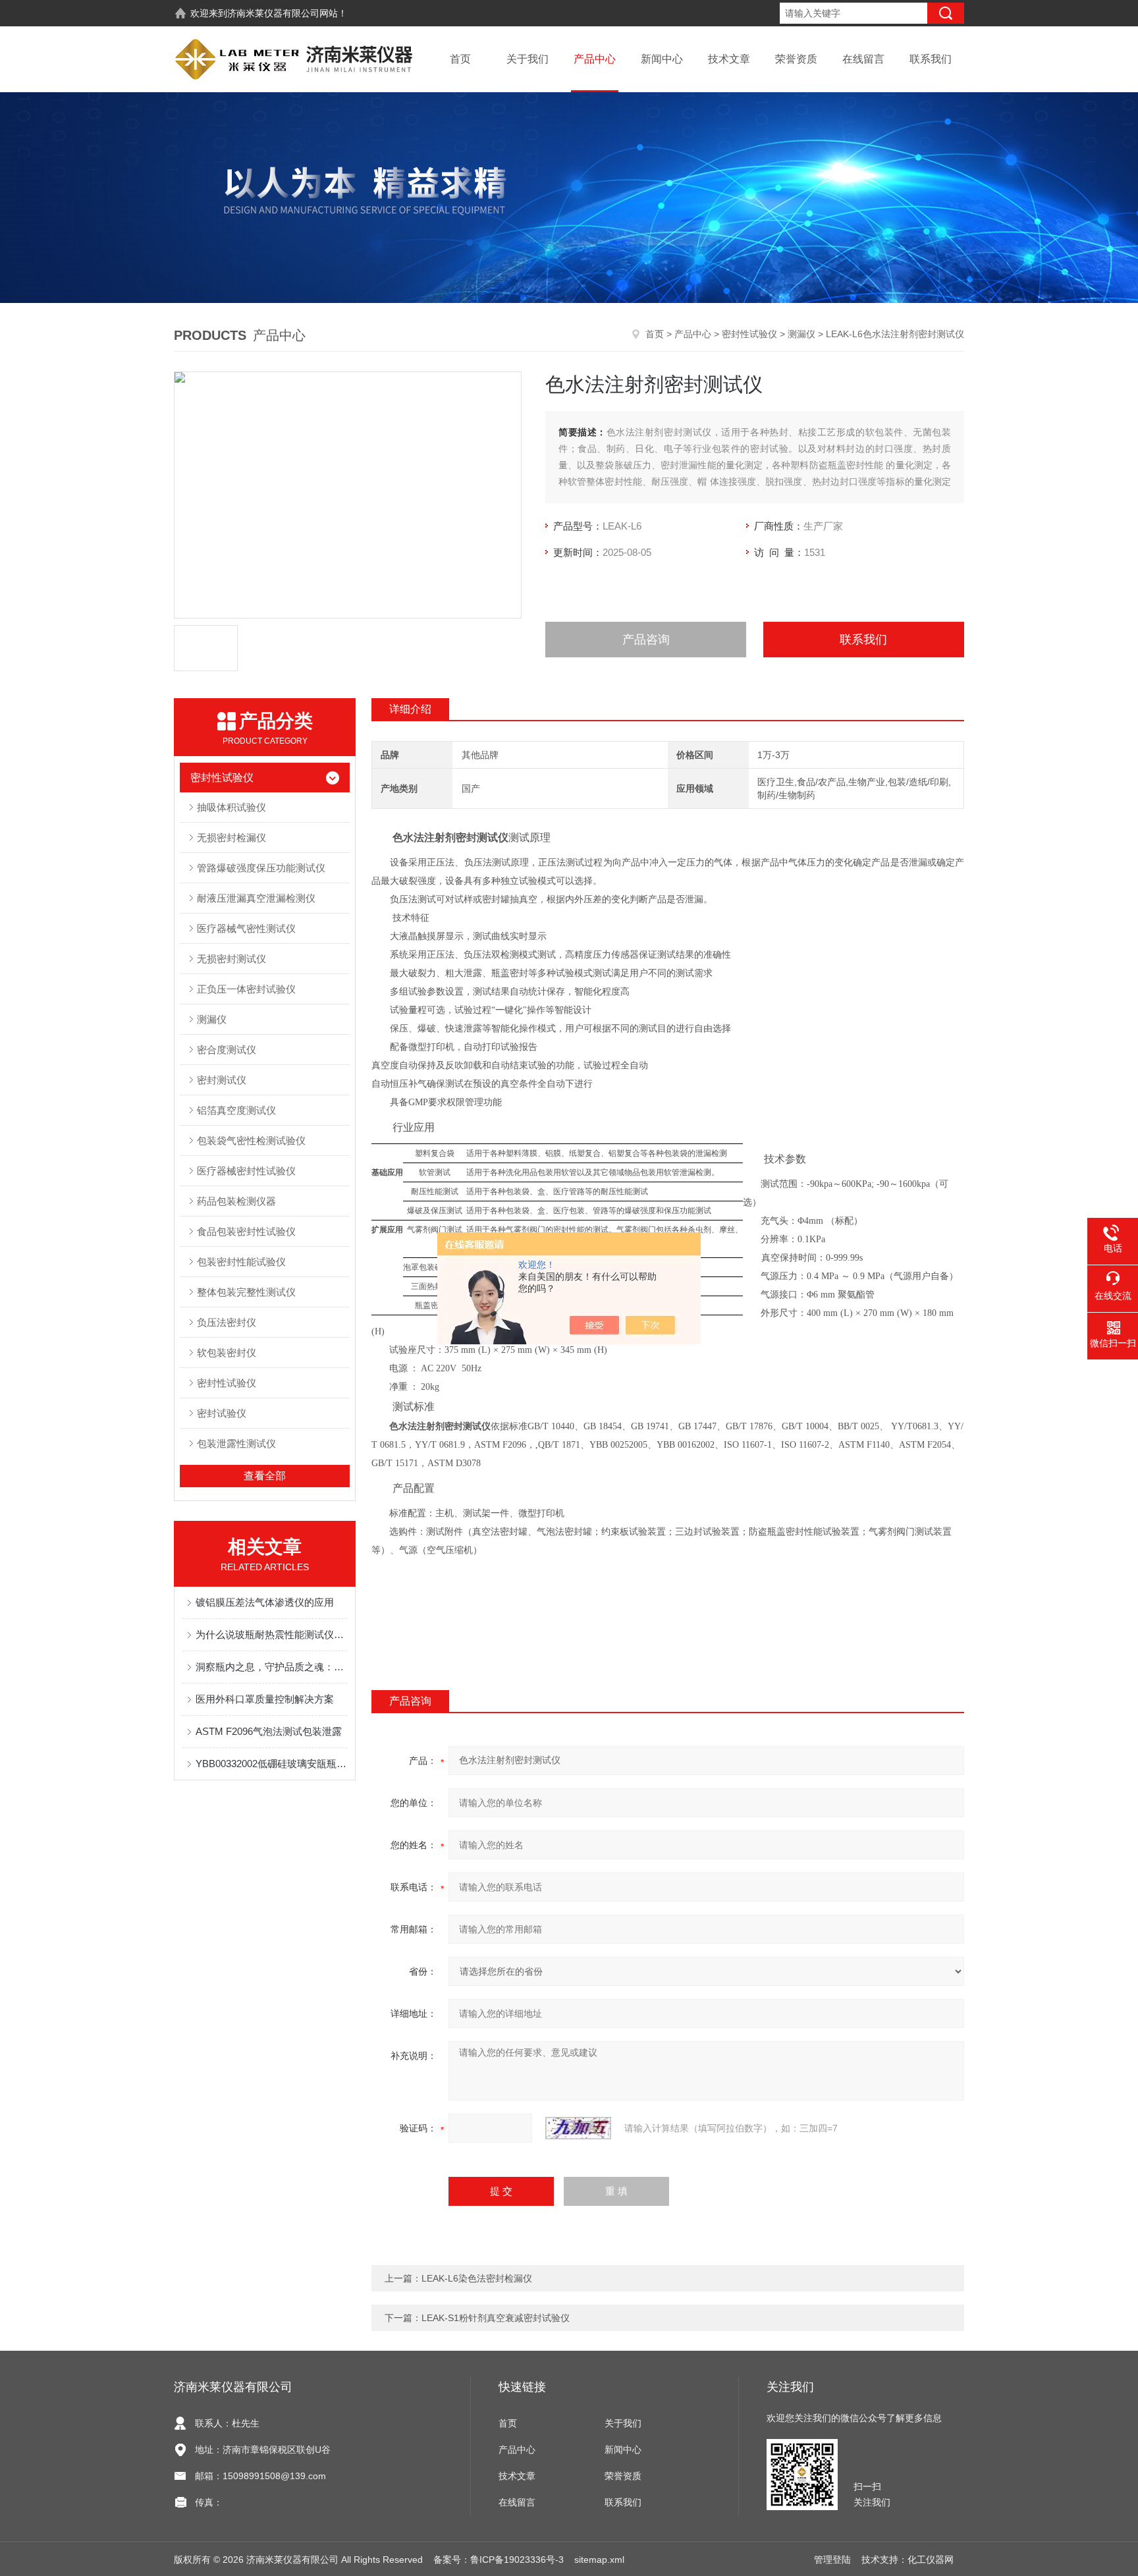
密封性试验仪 (749, 334)
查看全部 (265, 1476)
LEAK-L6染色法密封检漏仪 (477, 2278)
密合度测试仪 (227, 1050)
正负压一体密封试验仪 (246, 989)
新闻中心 (662, 59)
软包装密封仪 (227, 1353)
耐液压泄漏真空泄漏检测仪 (256, 898)
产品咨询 (646, 640)
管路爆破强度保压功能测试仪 (261, 868)
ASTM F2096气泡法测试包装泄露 (269, 1731)
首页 (460, 59)
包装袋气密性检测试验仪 (251, 1140)
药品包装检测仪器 (236, 1201)
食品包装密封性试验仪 (246, 1231)
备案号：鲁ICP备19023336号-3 (499, 2560)
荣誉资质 (796, 59)
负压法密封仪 (227, 1322)
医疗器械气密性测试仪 (246, 928)
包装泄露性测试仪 (236, 1443)
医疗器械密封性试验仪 (246, 1171)
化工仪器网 (931, 2560)
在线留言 (863, 59)
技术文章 (729, 59)
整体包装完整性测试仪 (246, 1292)
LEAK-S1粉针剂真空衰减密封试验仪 (496, 2318)
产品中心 (595, 59)
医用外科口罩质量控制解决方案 (265, 1699)
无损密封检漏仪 (231, 837)
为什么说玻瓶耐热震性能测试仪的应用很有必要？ (271, 1634)
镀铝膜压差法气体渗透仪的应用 (265, 1602)
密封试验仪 (222, 1413)
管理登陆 (832, 2560)
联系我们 (931, 59)
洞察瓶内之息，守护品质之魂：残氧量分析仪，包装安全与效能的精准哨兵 (271, 1667)
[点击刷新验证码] (578, 2128)
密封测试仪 (222, 1080)
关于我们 (528, 59)
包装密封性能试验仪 (241, 1262)
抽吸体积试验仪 (231, 807)
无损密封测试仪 (231, 959)
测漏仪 (801, 334)
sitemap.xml (599, 2560)
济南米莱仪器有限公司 (273, 13)
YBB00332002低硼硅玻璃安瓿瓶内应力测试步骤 (271, 1764)
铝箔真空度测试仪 (236, 1110)
